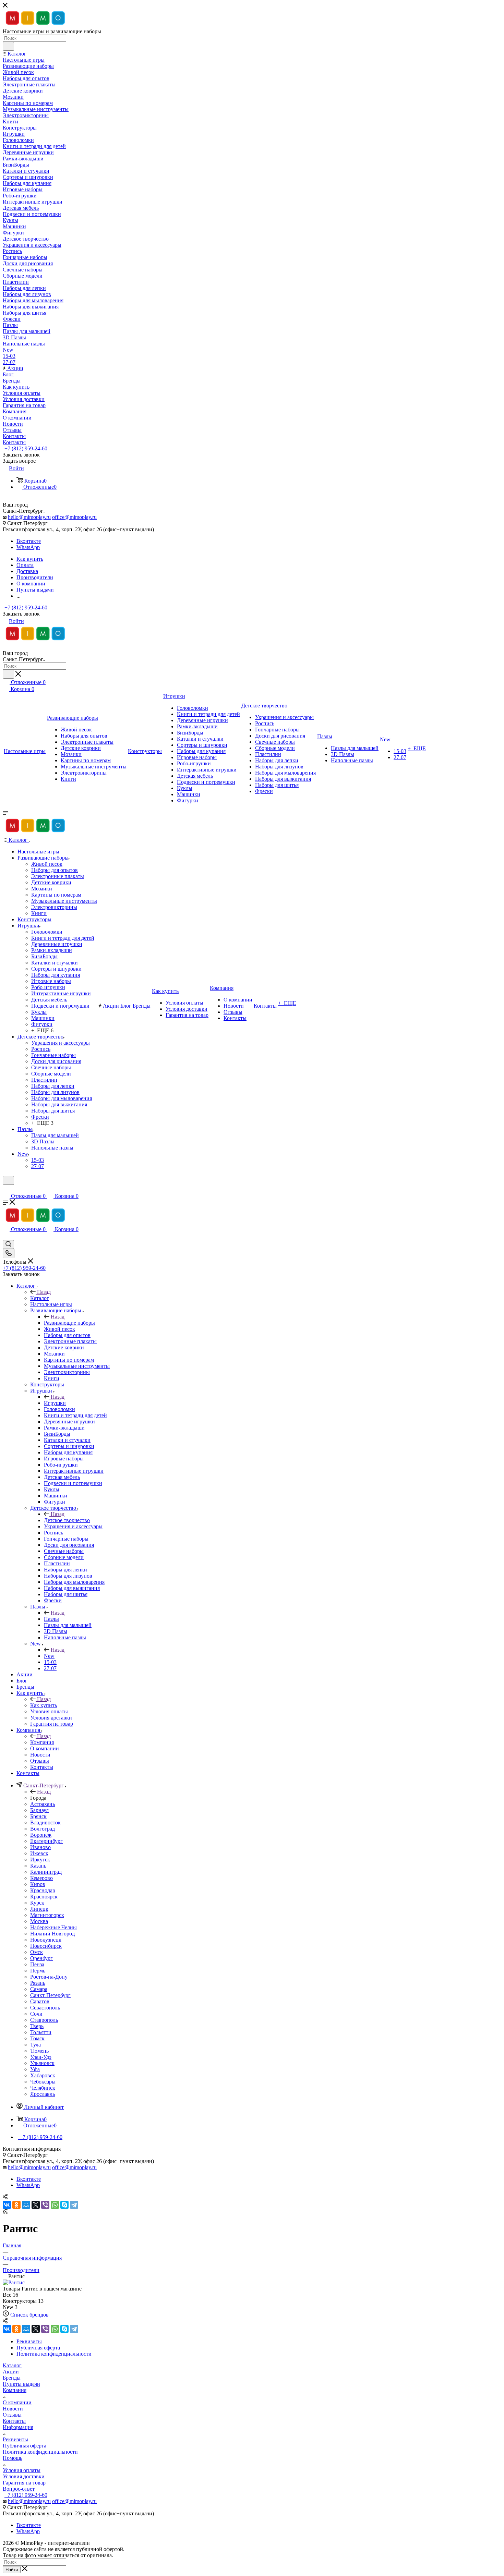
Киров (38, 1884)
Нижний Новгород (52, 1934)
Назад (44, 1292)
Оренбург (41, 1958)
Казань (38, 1866)
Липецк (39, 1909)
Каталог (40, 1298)
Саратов (40, 2001)
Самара (39, 1989)
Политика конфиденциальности (40, 2452)
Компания (42, 1742)
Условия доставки (24, 2476)
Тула (35, 2045)
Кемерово (41, 1878)
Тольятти (41, 2032)
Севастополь (45, 2008)
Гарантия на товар (24, 2483)
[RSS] (5, 2212)
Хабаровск (43, 2075)
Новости (13, 2409)
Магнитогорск (47, 1915)
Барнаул (39, 1810)
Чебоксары (43, 2082)
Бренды (12, 2378)
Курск (37, 1903)
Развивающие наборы (69, 1323)
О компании (17, 2402)
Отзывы (12, 2415)
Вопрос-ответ (19, 2489)
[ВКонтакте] (7, 2205)
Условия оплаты (22, 2470)
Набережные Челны (53, 1927)
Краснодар (43, 1890)
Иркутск (40, 1860)
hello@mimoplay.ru (29, 517)
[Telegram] (74, 2205)
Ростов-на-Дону (49, 1977)
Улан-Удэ (41, 2057)
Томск (37, 2038)
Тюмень (39, 2051)
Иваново (40, 1847)
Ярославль (43, 2094)
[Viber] (45, 2205)
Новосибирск (46, 1946)
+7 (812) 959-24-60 (26, 448)
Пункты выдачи (21, 2384)
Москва (39, 1921)
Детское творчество (67, 1520)
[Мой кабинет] (6, 1189)
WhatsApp (28, 547)
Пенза (37, 1964)
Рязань (38, 1983)
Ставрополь (44, 2020)
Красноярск (44, 1897)
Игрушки (55, 1403)
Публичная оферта (25, 2446)
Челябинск (43, 2088)
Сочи (36, 2014)
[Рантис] (14, 2282)
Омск (37, 1952)
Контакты (14, 2421)
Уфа (35, 2069)
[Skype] (64, 2205)
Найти (12, 2570)
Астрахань (43, 1804)
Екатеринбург (46, 1841)
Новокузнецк (46, 1940)
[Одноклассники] (16, 2205)
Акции (11, 2372)
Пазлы (51, 1619)
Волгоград (43, 1829)
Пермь (38, 1971)
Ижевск (39, 1853)
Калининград (46, 1872)
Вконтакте (29, 541)
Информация (18, 2427)
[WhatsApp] (55, 2205)
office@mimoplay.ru (74, 517)
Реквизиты (15, 2439)
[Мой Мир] (26, 2205)
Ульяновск (42, 2063)
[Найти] (8, 46)
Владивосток (45, 1822)
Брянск (38, 1816)
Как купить (44, 1705)
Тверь (37, 2026)
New (49, 1656)
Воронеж (41, 1835)
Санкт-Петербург (50, 1995)
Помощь (13, 2458)
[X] (36, 2205)
